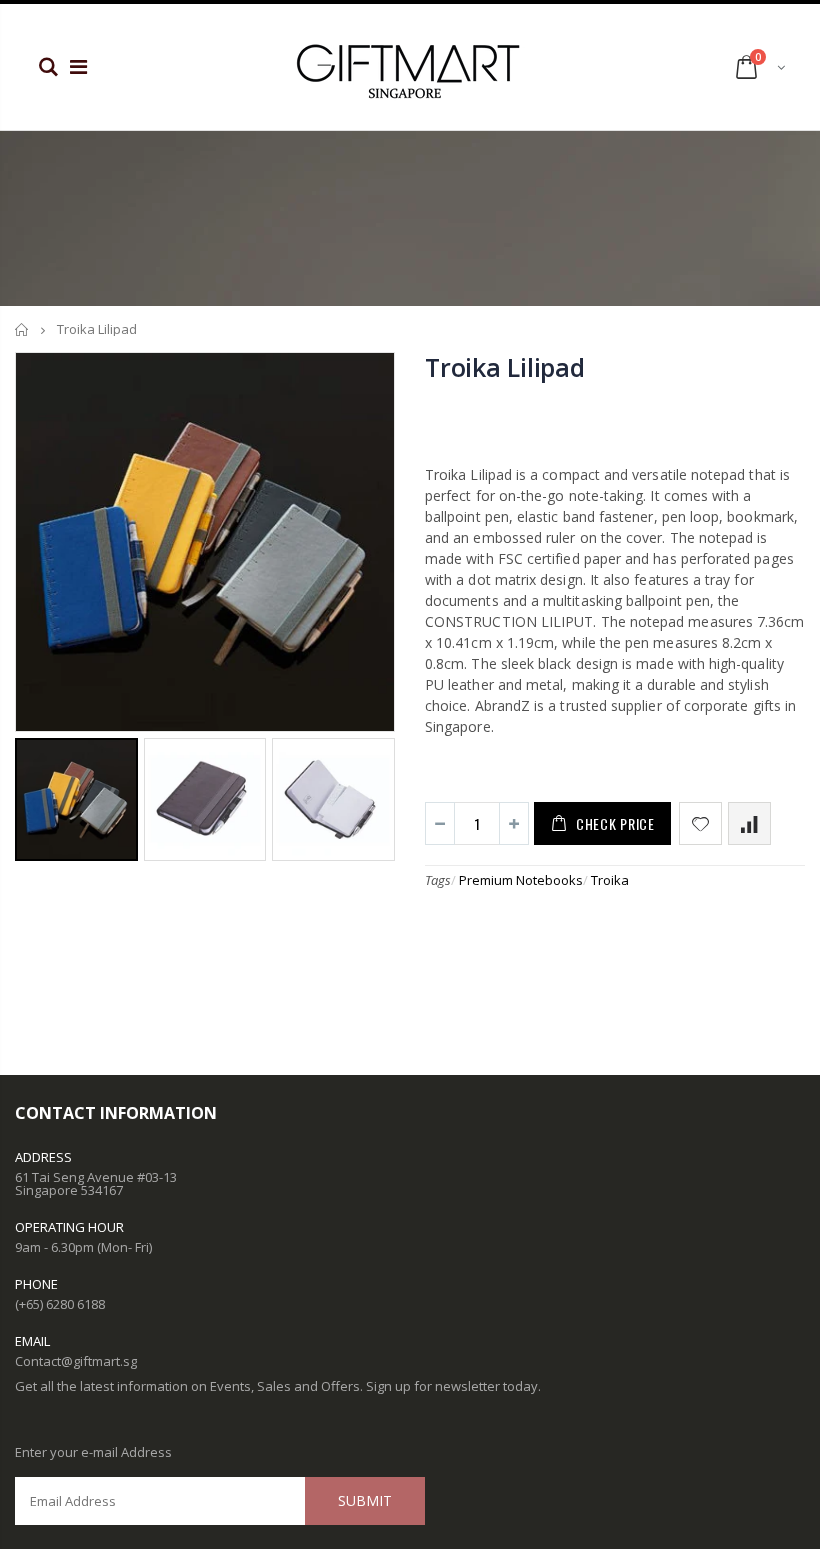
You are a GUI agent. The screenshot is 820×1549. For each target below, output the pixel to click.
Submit (365, 1500)
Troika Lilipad (505, 367)
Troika (610, 880)
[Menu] (78, 66)
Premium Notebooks (521, 880)
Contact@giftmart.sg (76, 1361)
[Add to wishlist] (700, 823)
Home (22, 329)
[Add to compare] (749, 823)
